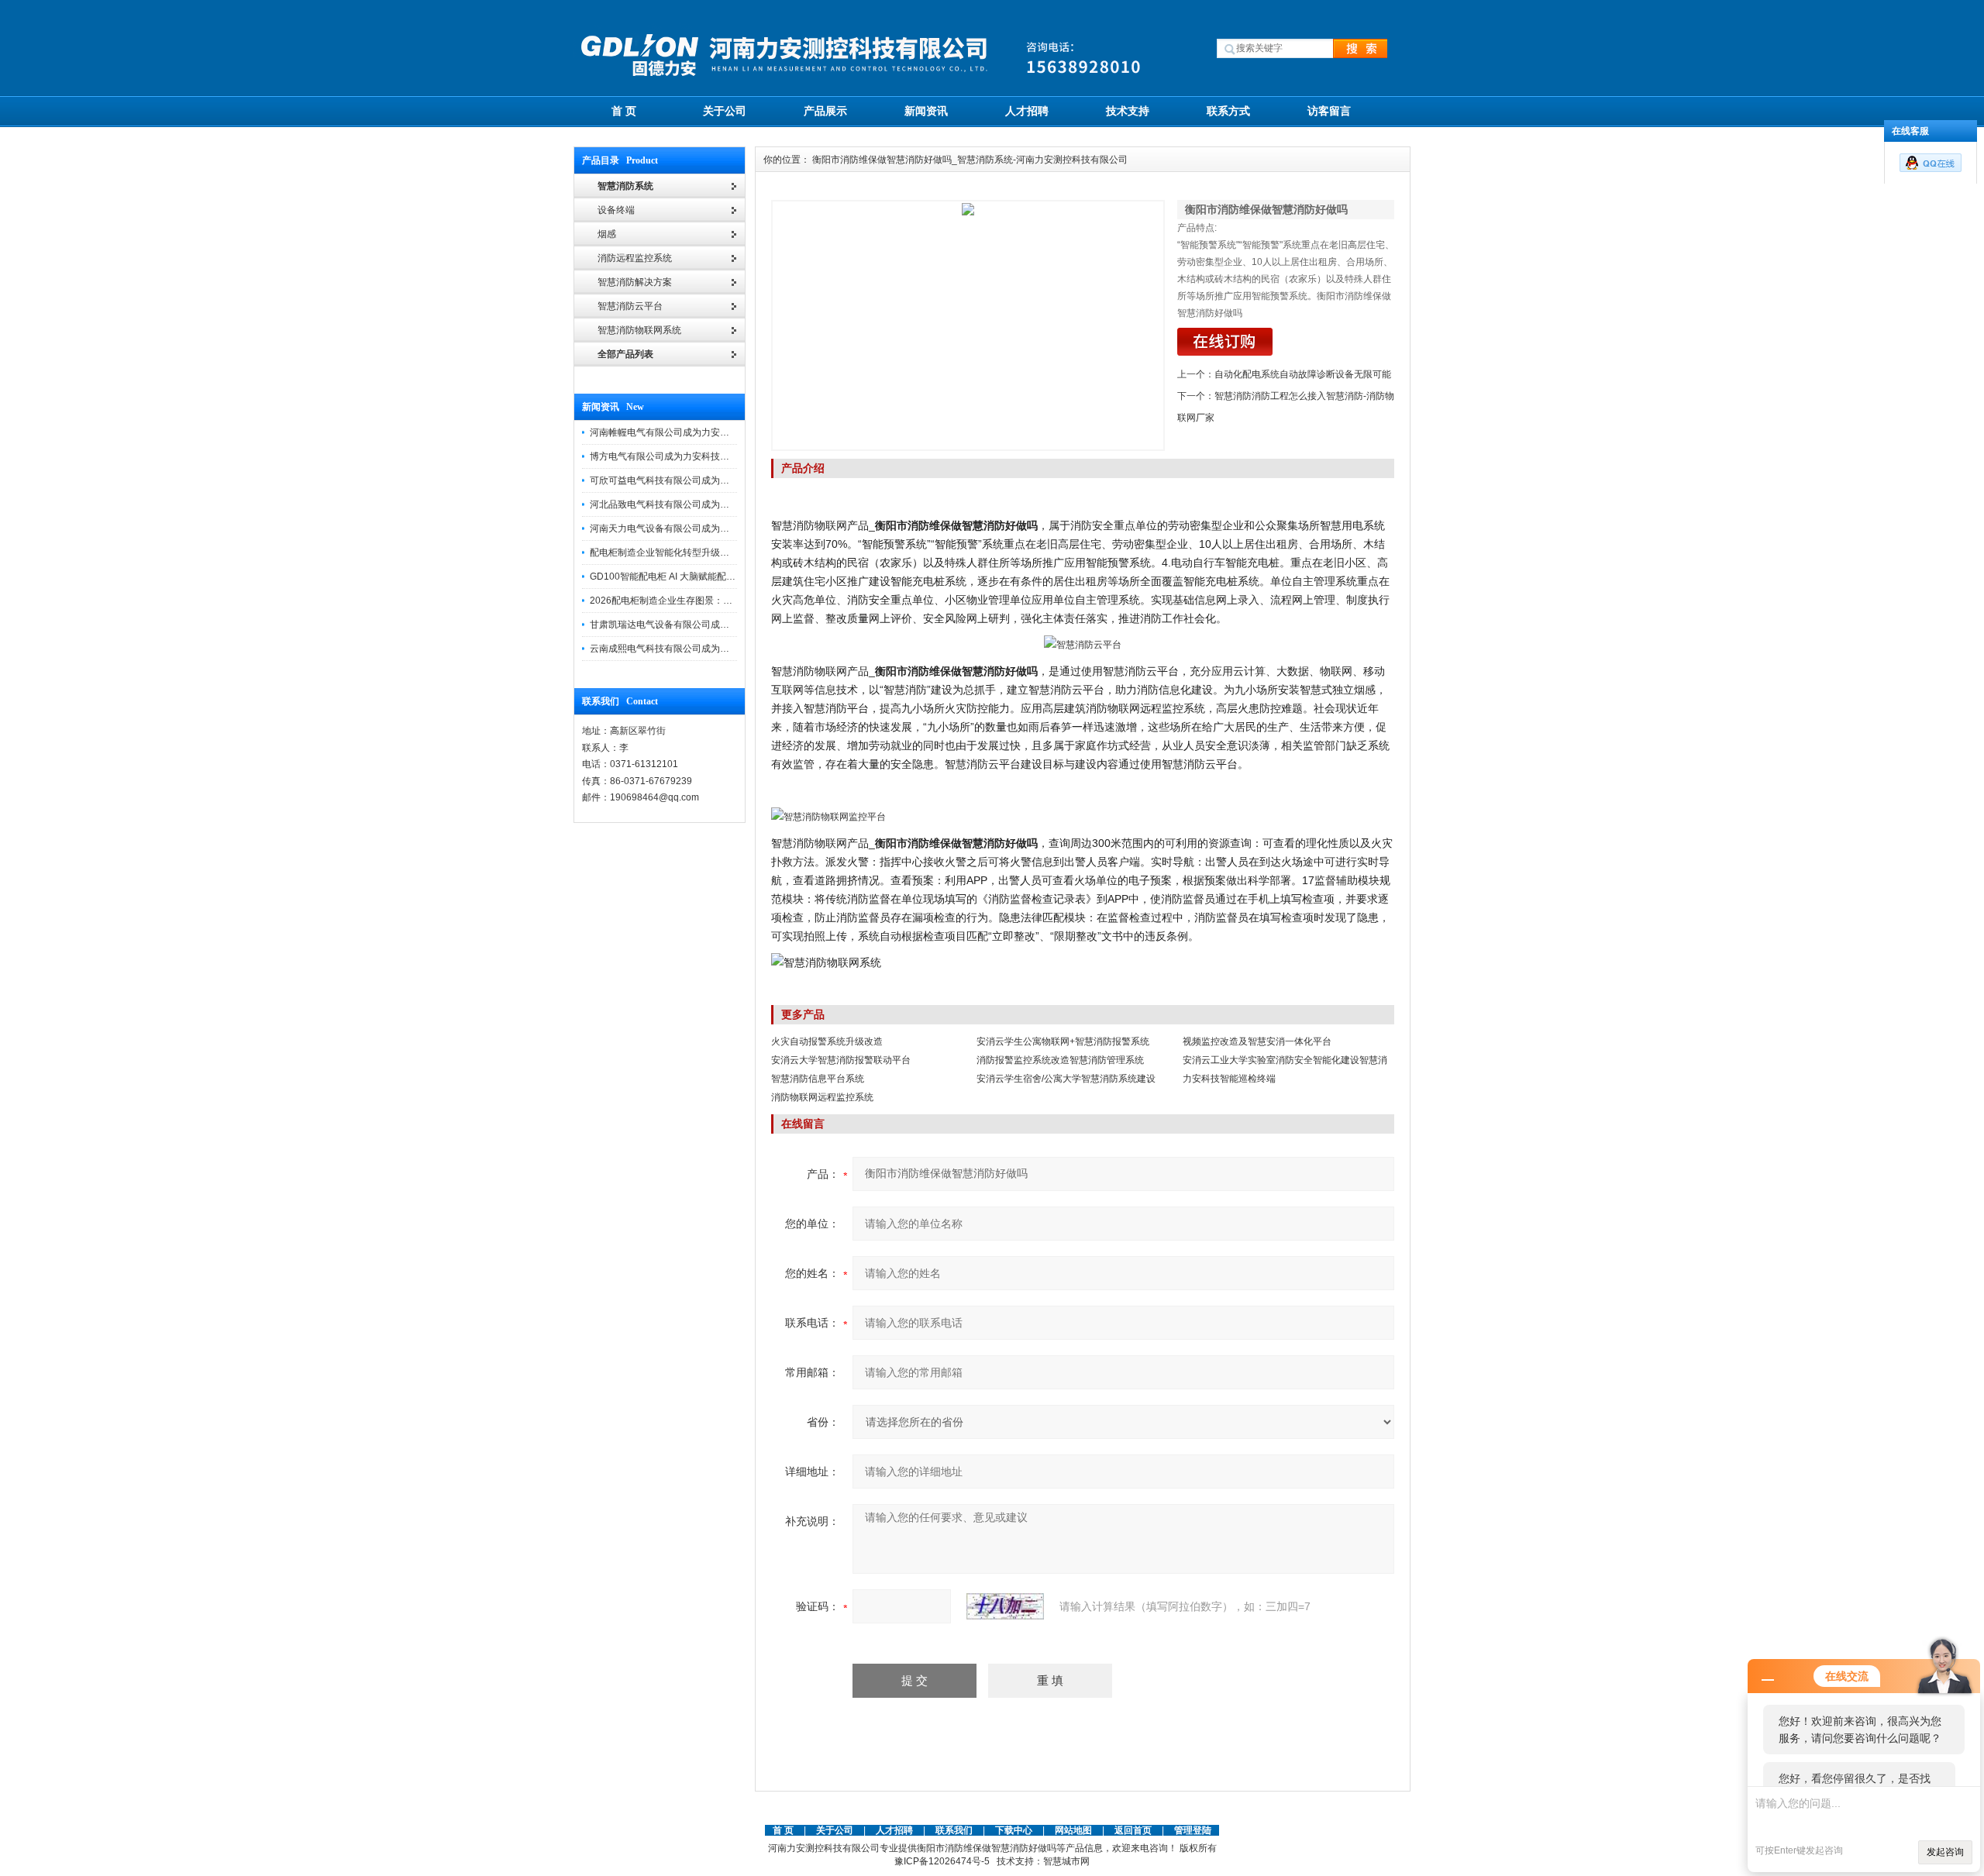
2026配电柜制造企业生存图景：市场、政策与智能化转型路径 (717, 601)
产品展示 (825, 111)
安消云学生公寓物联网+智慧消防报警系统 (1063, 1041)
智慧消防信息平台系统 (818, 1079)
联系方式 (1228, 111)
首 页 (624, 111)
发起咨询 (1945, 1852)
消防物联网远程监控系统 (822, 1097)
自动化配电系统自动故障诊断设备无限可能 (1303, 374)
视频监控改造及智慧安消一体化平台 (1257, 1041)
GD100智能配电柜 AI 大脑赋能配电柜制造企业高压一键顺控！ (718, 577)
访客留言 (1329, 111)
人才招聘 (1027, 111)
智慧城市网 (1066, 1861)
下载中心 (1014, 1830)
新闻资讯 (926, 111)
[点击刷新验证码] (1005, 1606)
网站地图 (1073, 1830)
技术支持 (1128, 111)
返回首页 (1134, 1830)
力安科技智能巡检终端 (1229, 1079)
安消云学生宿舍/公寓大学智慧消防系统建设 (1066, 1079)
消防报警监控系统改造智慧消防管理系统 (1060, 1060)
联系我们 (954, 1830)
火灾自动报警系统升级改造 (827, 1041)
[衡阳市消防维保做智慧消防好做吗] (968, 325)
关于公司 (725, 111)
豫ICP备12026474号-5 (942, 1861)
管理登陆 (1193, 1830)
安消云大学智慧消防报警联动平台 (841, 1060)
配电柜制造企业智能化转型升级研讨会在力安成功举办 (701, 552)
